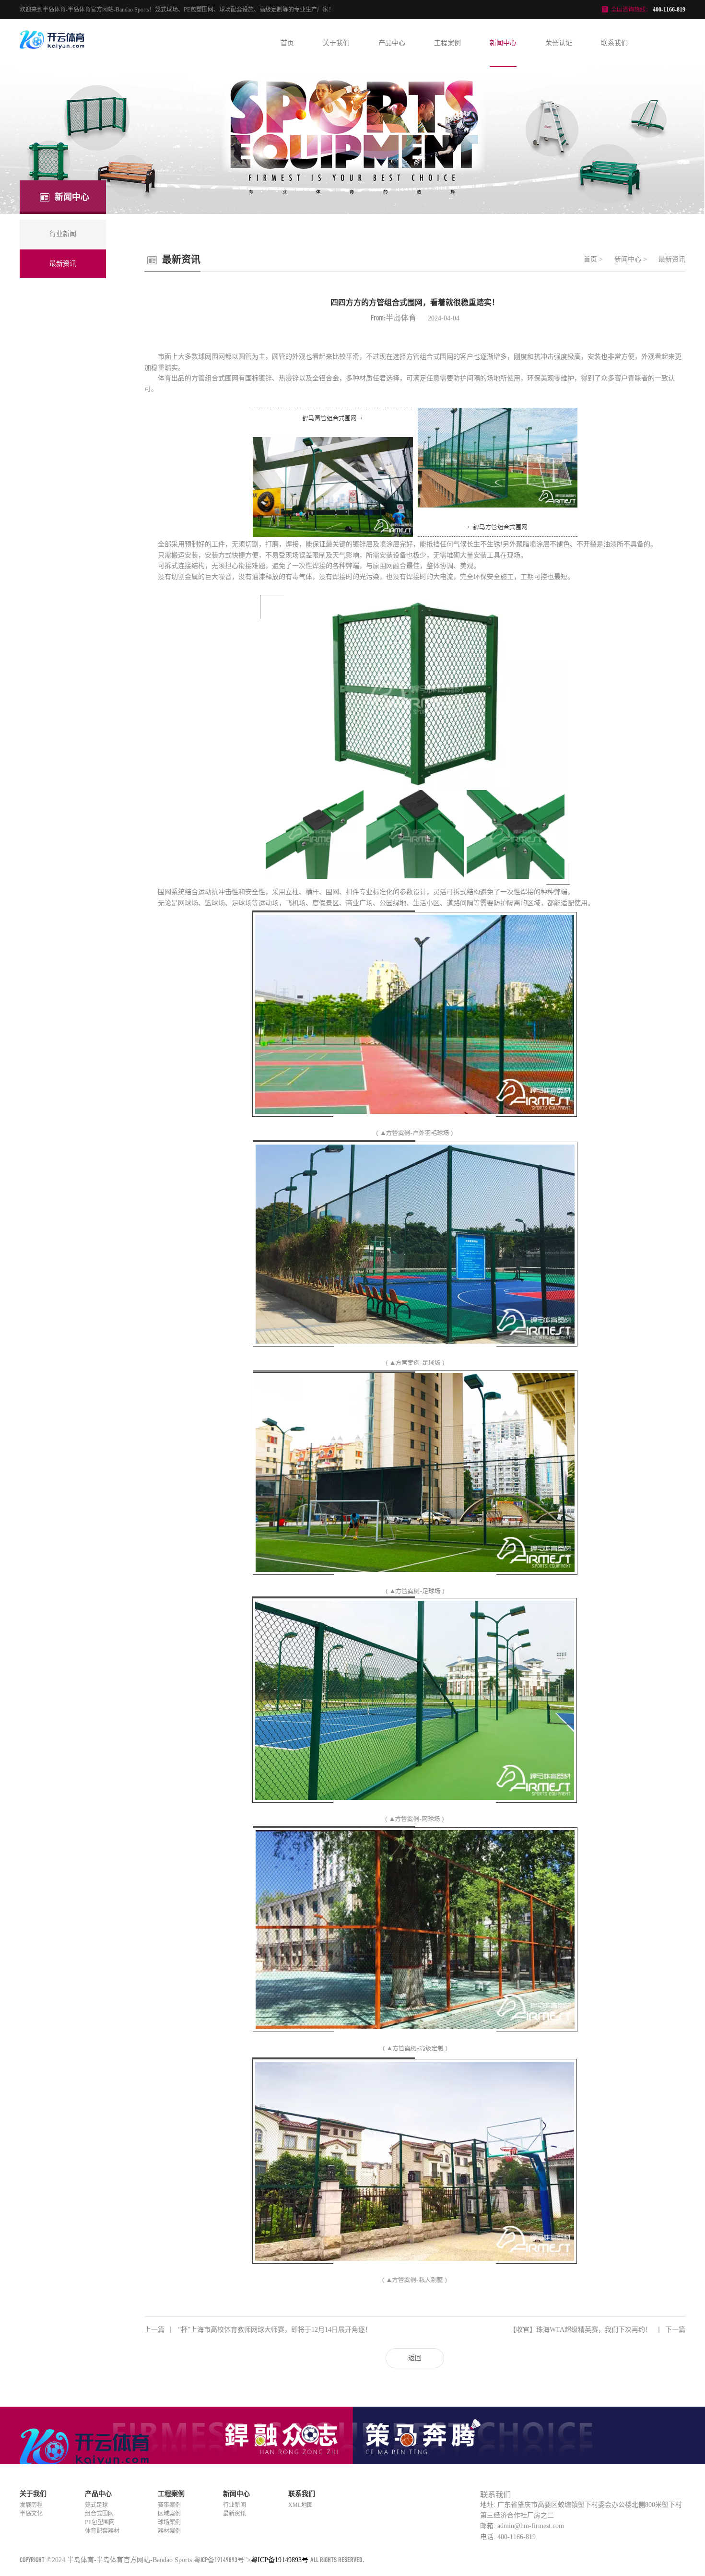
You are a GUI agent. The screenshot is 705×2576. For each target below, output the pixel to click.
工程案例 (447, 43)
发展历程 (31, 2505)
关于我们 (336, 43)
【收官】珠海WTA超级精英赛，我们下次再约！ (597, 2330)
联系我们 (614, 43)
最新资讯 (672, 259)
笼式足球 (96, 2505)
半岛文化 (31, 2514)
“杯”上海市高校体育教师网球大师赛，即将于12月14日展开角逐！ (258, 2330)
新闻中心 (503, 43)
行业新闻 (235, 2505)
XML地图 (300, 2505)
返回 (415, 2358)
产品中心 (392, 43)
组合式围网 (99, 2514)
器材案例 (169, 2531)
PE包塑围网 (100, 2522)
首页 (287, 43)
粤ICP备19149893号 (219, 2559)
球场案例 (169, 2522)
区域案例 (169, 2514)
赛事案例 (169, 2505)
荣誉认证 (559, 43)
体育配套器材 (102, 2531)
